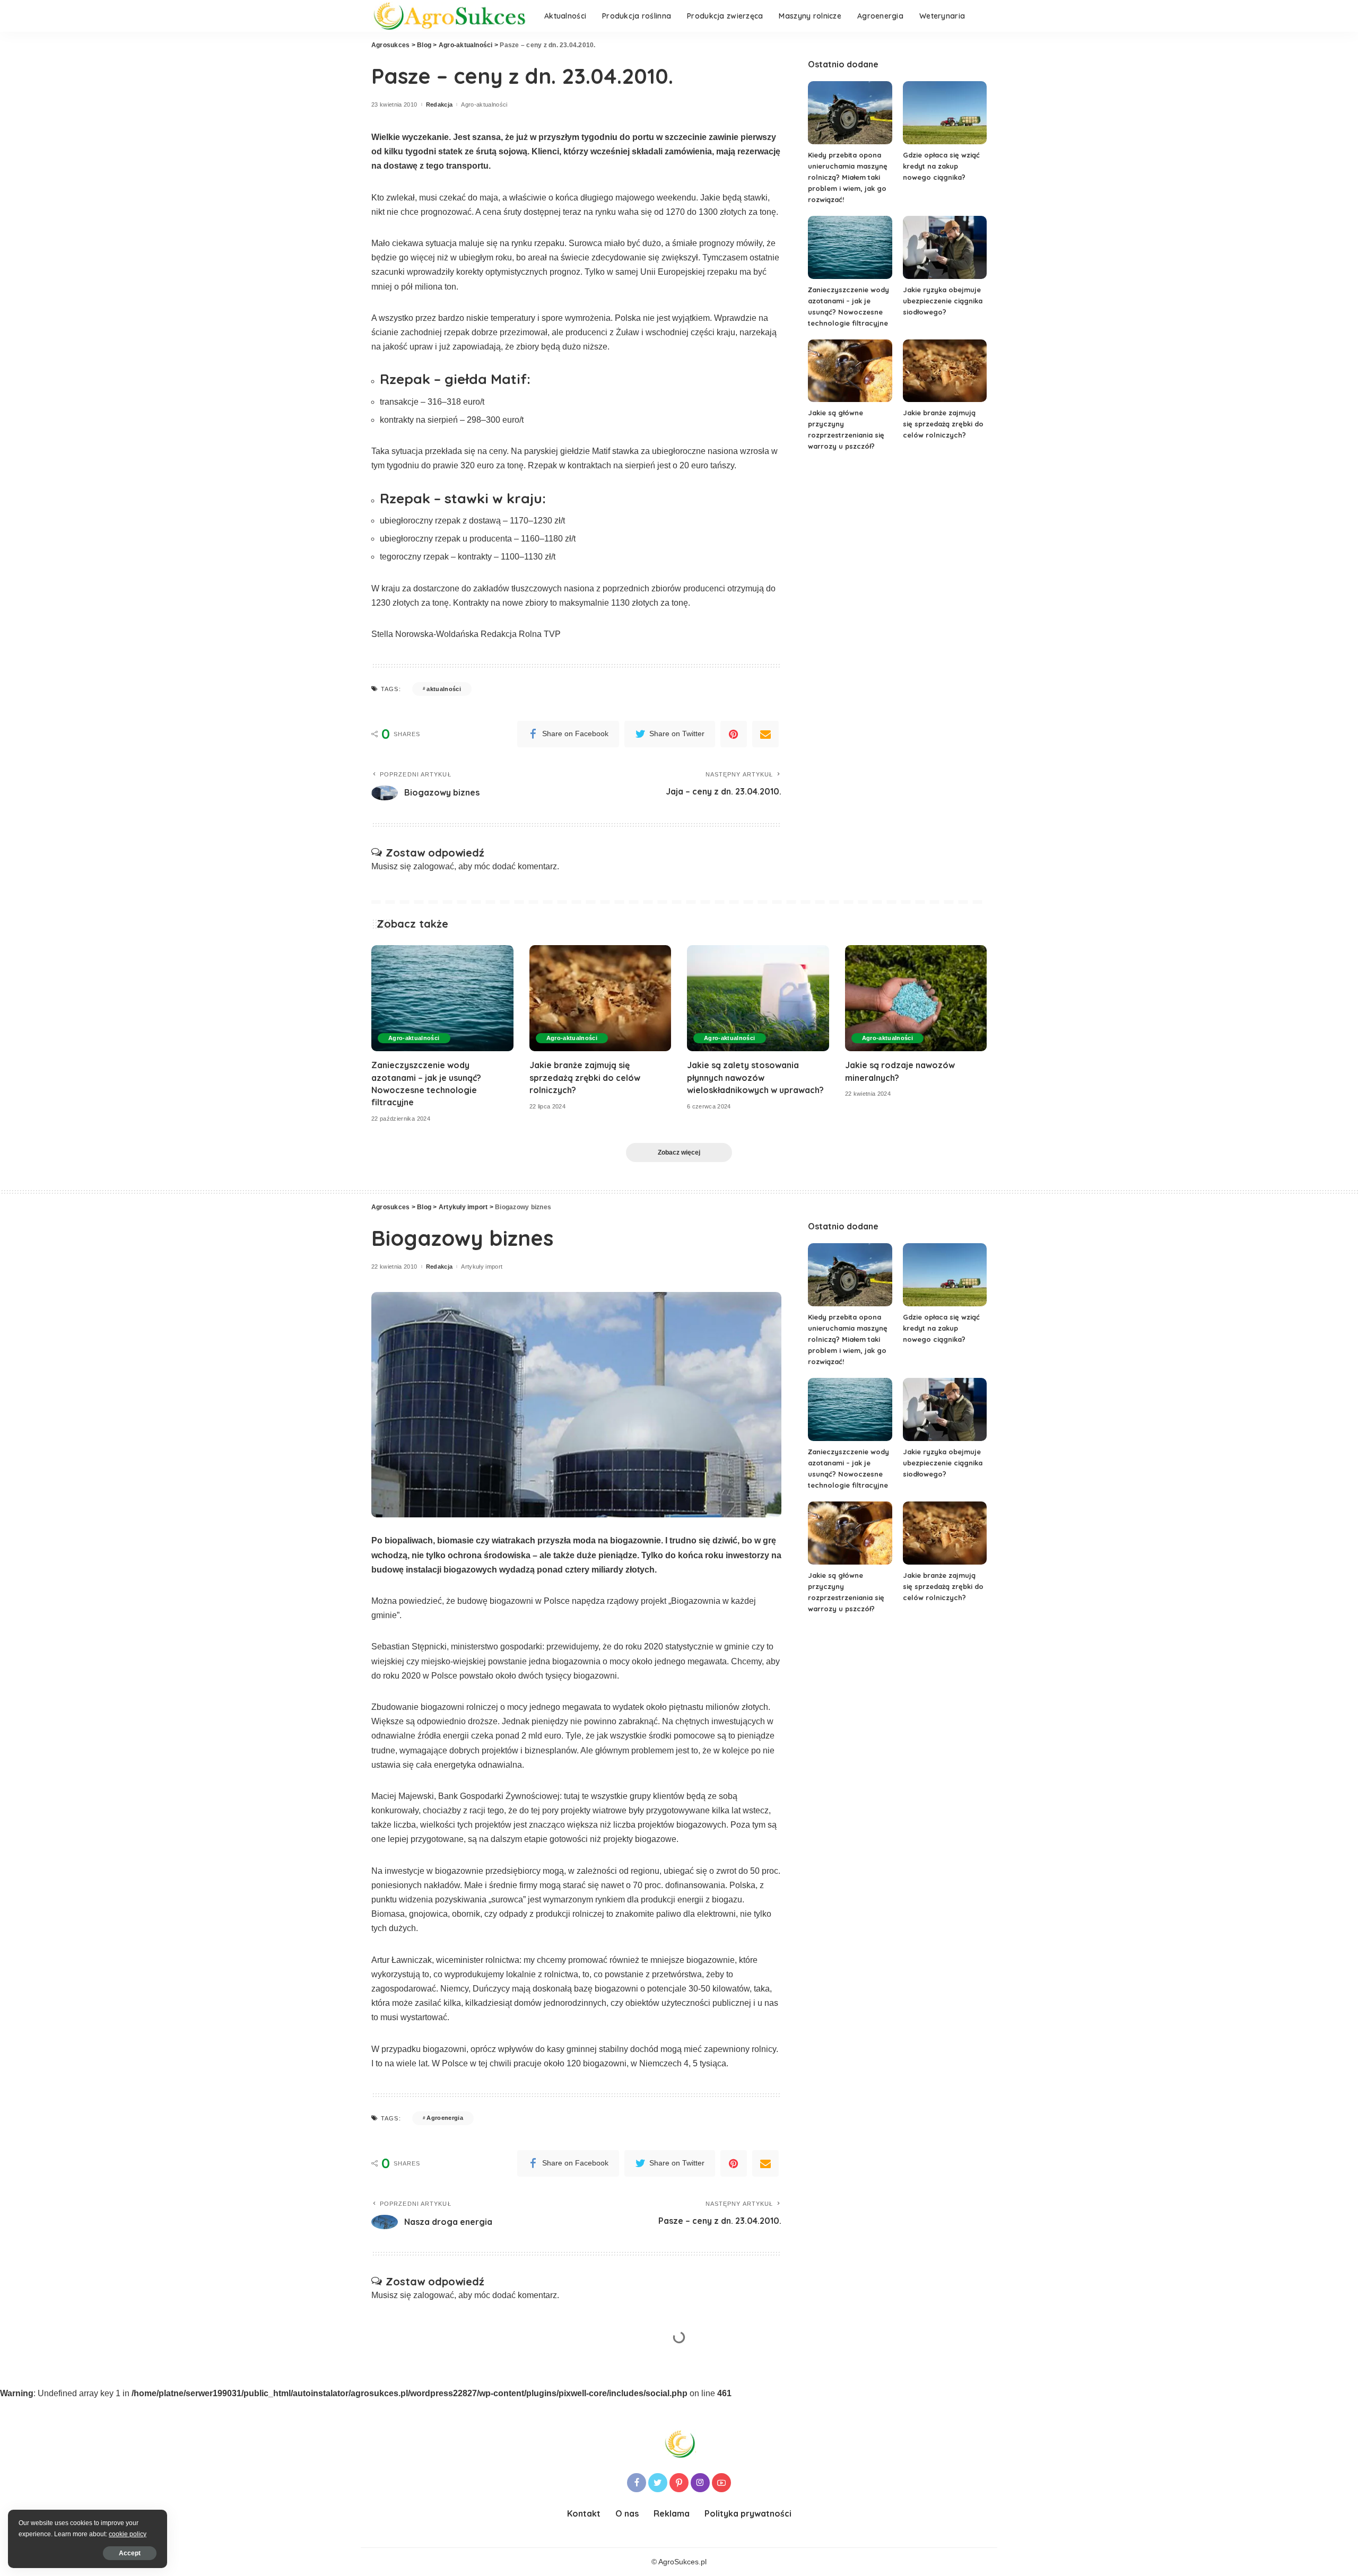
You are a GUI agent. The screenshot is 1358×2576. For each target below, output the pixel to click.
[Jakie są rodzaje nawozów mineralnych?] (916, 998)
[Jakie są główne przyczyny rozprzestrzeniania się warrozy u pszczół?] (850, 371)
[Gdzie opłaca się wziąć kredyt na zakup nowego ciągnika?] (945, 113)
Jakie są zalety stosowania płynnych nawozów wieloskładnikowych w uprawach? (755, 1077)
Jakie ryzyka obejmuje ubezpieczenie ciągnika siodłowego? (943, 301)
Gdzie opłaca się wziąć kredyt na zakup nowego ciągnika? (941, 166)
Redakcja (439, 105)
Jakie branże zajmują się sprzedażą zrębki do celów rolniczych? (943, 424)
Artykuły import (482, 1267)
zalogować (434, 866)
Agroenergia (445, 2118)
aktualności (444, 689)
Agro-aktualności (484, 105)
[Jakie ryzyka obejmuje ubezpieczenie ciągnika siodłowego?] (945, 247)
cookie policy (128, 2534)
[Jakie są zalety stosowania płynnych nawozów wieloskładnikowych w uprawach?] (758, 998)
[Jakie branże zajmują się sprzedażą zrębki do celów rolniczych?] (945, 371)
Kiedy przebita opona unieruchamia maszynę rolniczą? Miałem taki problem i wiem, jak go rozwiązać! (848, 177)
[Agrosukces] (450, 16)
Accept (130, 2553)
